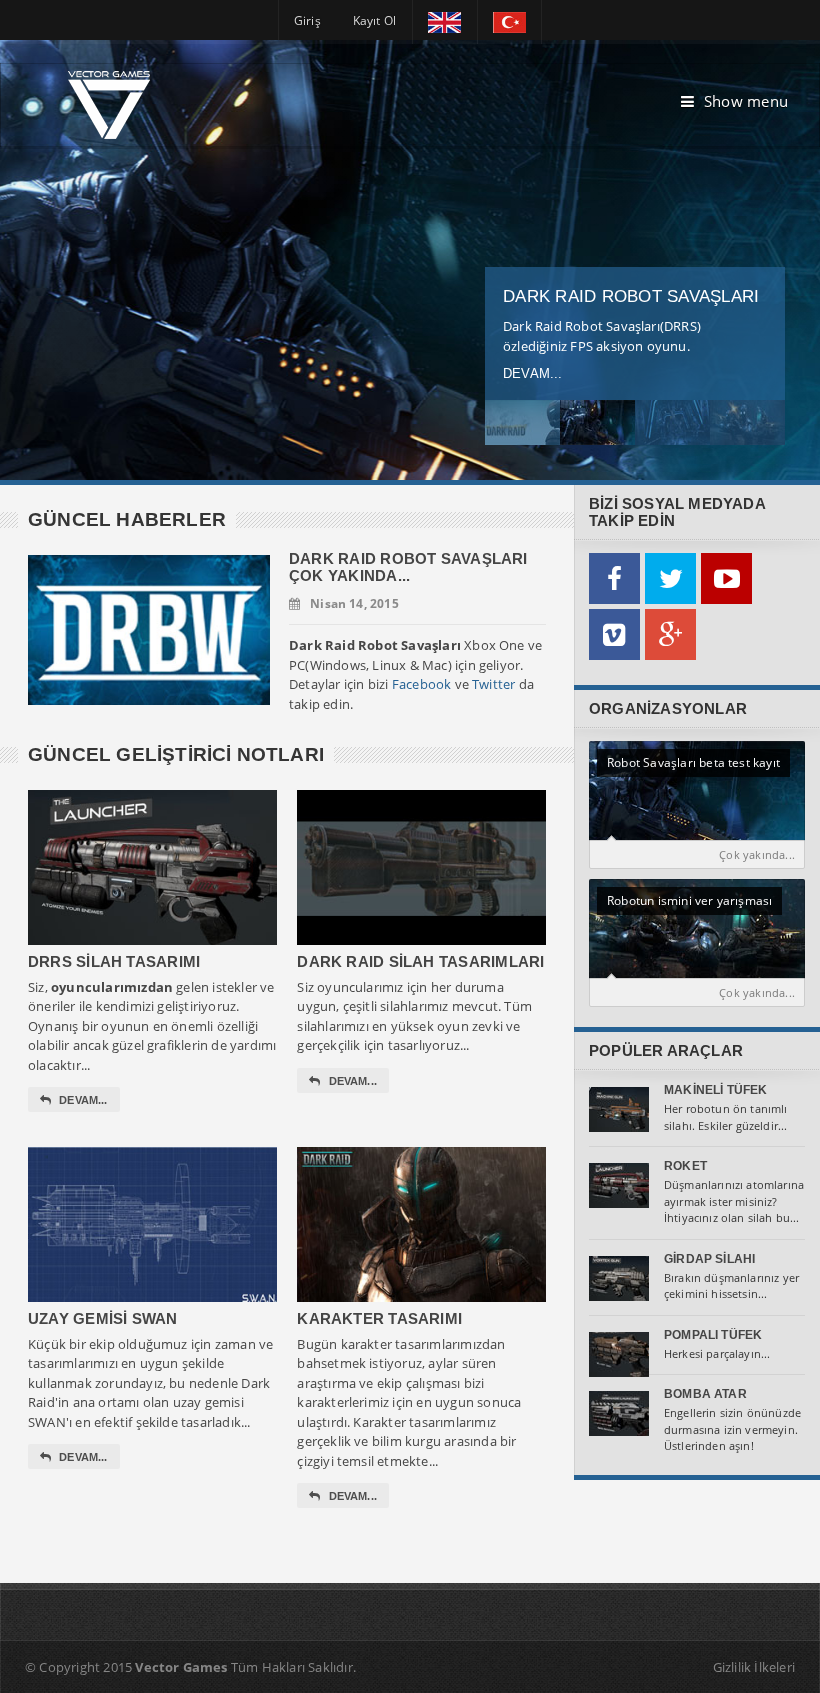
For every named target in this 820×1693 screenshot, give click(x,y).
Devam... (533, 373)
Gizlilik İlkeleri (754, 1667)
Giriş (307, 20)
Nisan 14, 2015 (354, 603)
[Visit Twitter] (670, 578)
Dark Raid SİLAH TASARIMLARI (420, 961)
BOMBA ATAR (705, 1394)
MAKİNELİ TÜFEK (716, 1090)
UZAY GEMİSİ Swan (103, 1318)
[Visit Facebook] (614, 578)
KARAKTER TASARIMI (379, 1318)
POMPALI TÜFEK (713, 1335)
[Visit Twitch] (614, 634)
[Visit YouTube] (726, 578)
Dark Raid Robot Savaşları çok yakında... (408, 567)
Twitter (493, 684)
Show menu (746, 101)
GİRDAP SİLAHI (709, 1259)
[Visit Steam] (670, 634)
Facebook (422, 684)
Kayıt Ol (374, 20)
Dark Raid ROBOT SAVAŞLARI (631, 296)
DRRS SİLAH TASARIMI (114, 961)
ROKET (685, 1166)
